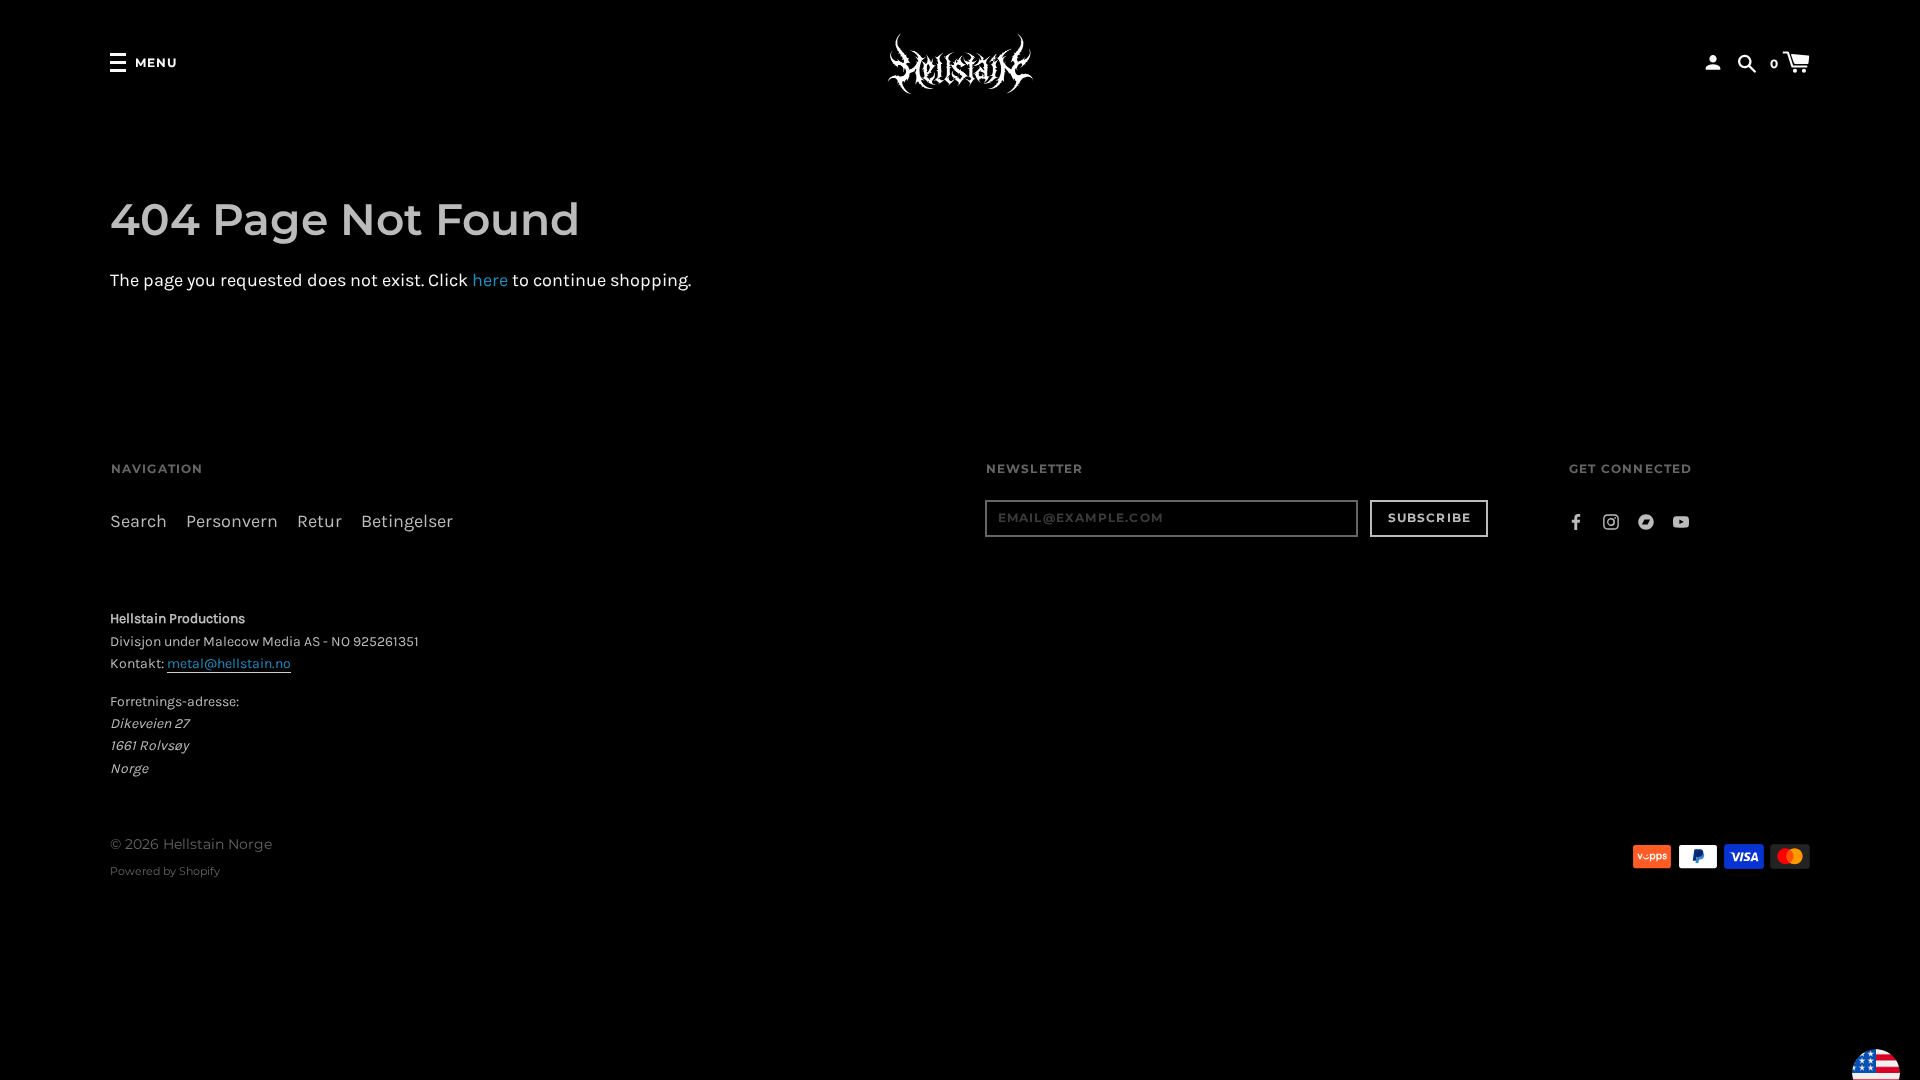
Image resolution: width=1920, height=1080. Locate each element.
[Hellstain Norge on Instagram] (1611, 520)
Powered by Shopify (165, 871)
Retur (319, 521)
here (490, 280)
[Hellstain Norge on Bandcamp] (1646, 520)
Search (138, 521)
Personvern (232, 521)
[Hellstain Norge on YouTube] (1681, 520)
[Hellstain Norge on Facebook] (1576, 520)
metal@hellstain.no (229, 663)
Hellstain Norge (217, 844)
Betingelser (407, 521)
